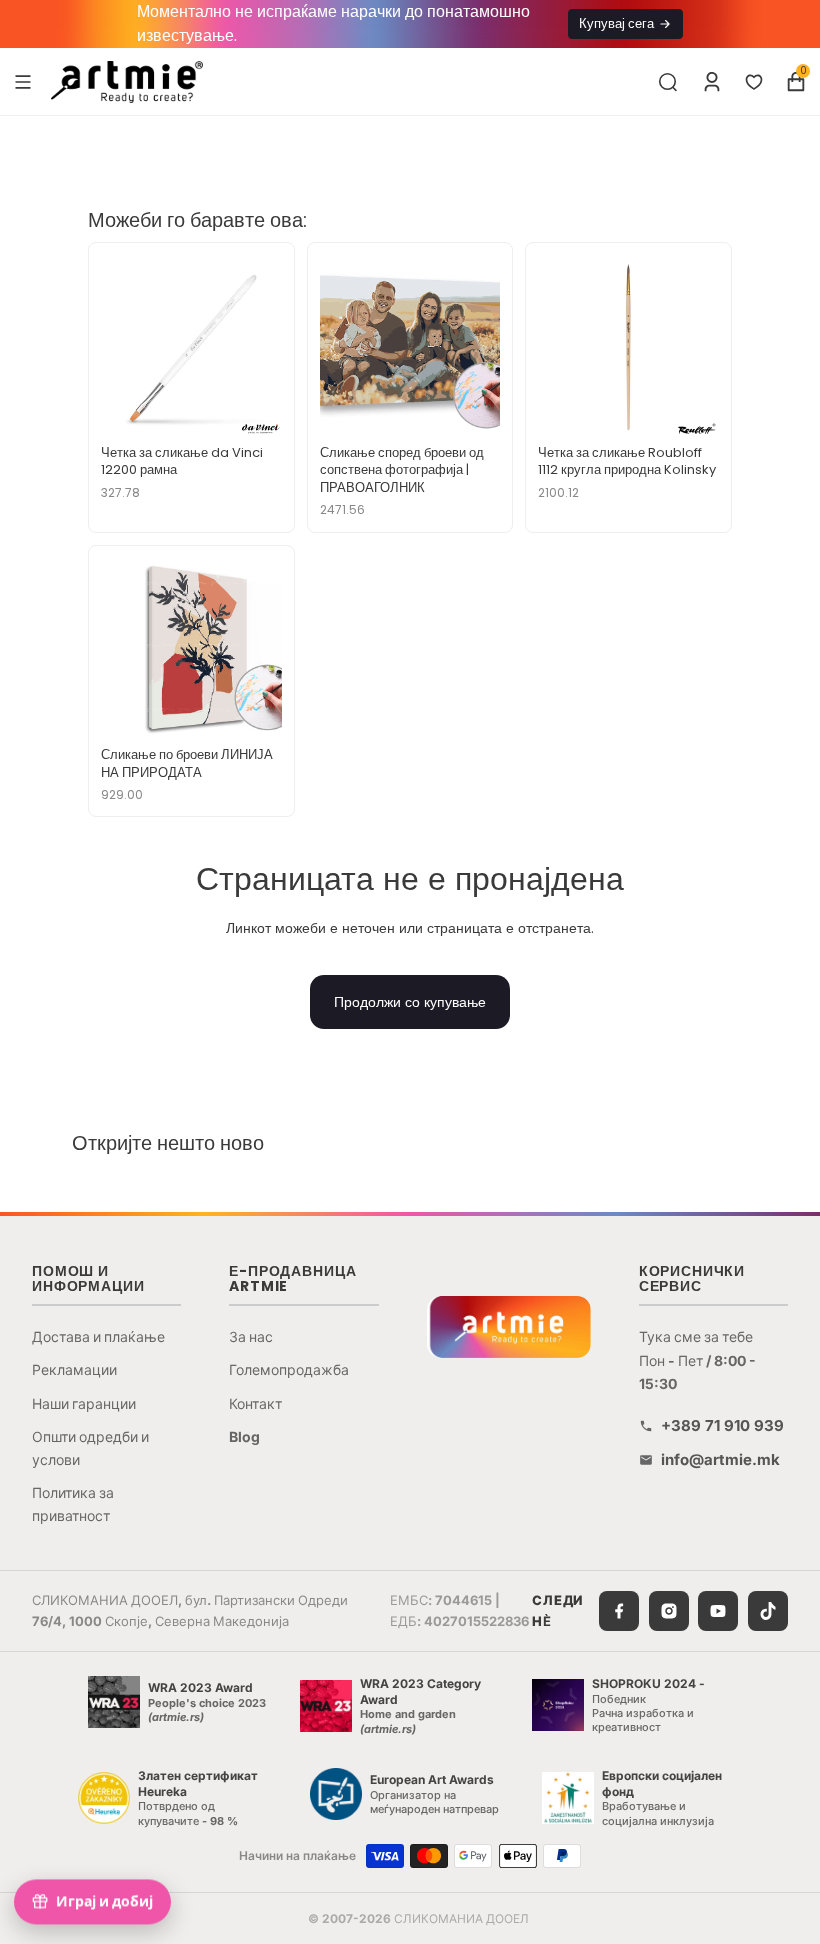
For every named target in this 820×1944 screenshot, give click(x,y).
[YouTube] (718, 1611)
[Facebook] (619, 1611)
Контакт (255, 1403)
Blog (244, 1436)
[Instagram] (669, 1611)
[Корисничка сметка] (712, 82)
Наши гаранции (84, 1403)
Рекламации (74, 1369)
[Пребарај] (668, 82)
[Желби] (754, 82)
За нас (251, 1336)
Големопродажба (289, 1369)
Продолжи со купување (410, 1002)
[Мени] (23, 81)
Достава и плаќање (98, 1336)
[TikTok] (768, 1611)
